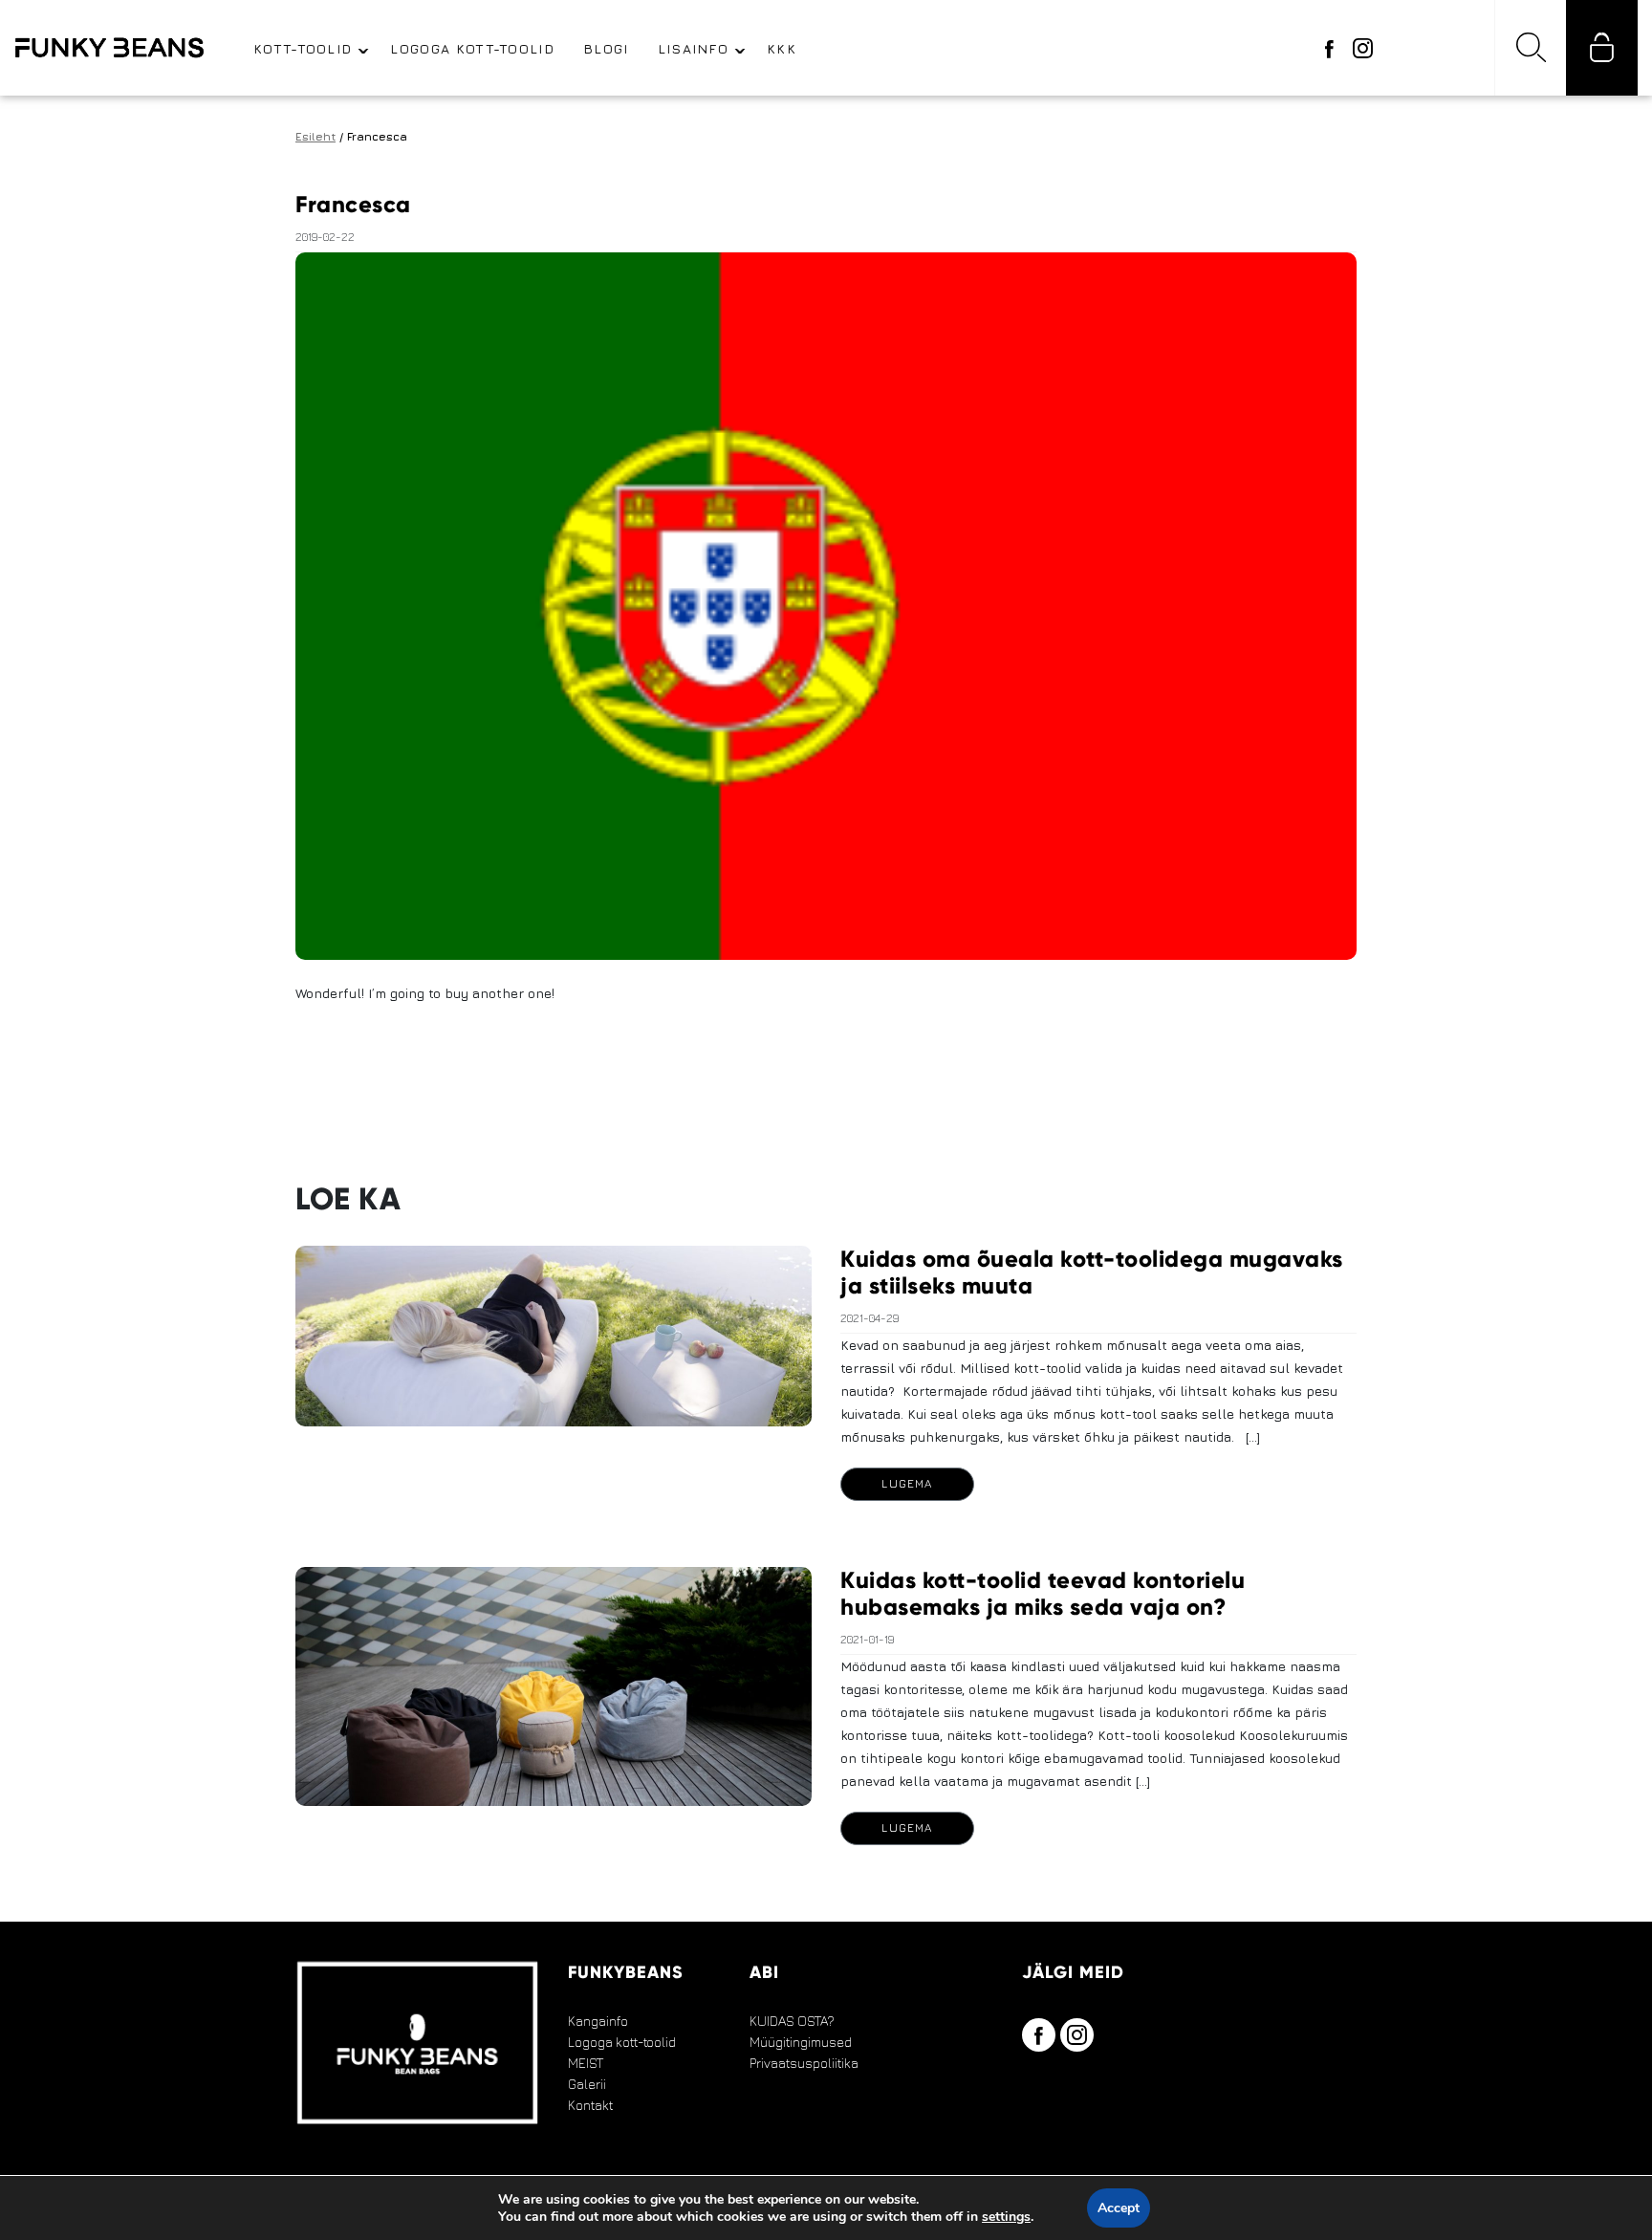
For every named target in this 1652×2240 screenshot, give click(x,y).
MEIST (586, 2063)
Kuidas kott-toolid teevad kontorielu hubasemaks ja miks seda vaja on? (1043, 1593)
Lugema (907, 1483)
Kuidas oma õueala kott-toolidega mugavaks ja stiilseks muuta (1092, 1272)
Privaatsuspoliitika (804, 2063)
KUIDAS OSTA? (792, 2021)
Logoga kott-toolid (622, 2042)
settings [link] (1006, 2217)
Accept (1119, 2208)
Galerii (587, 2084)
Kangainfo (598, 2021)
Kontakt (590, 2105)
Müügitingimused (801, 2042)
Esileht (315, 136)
